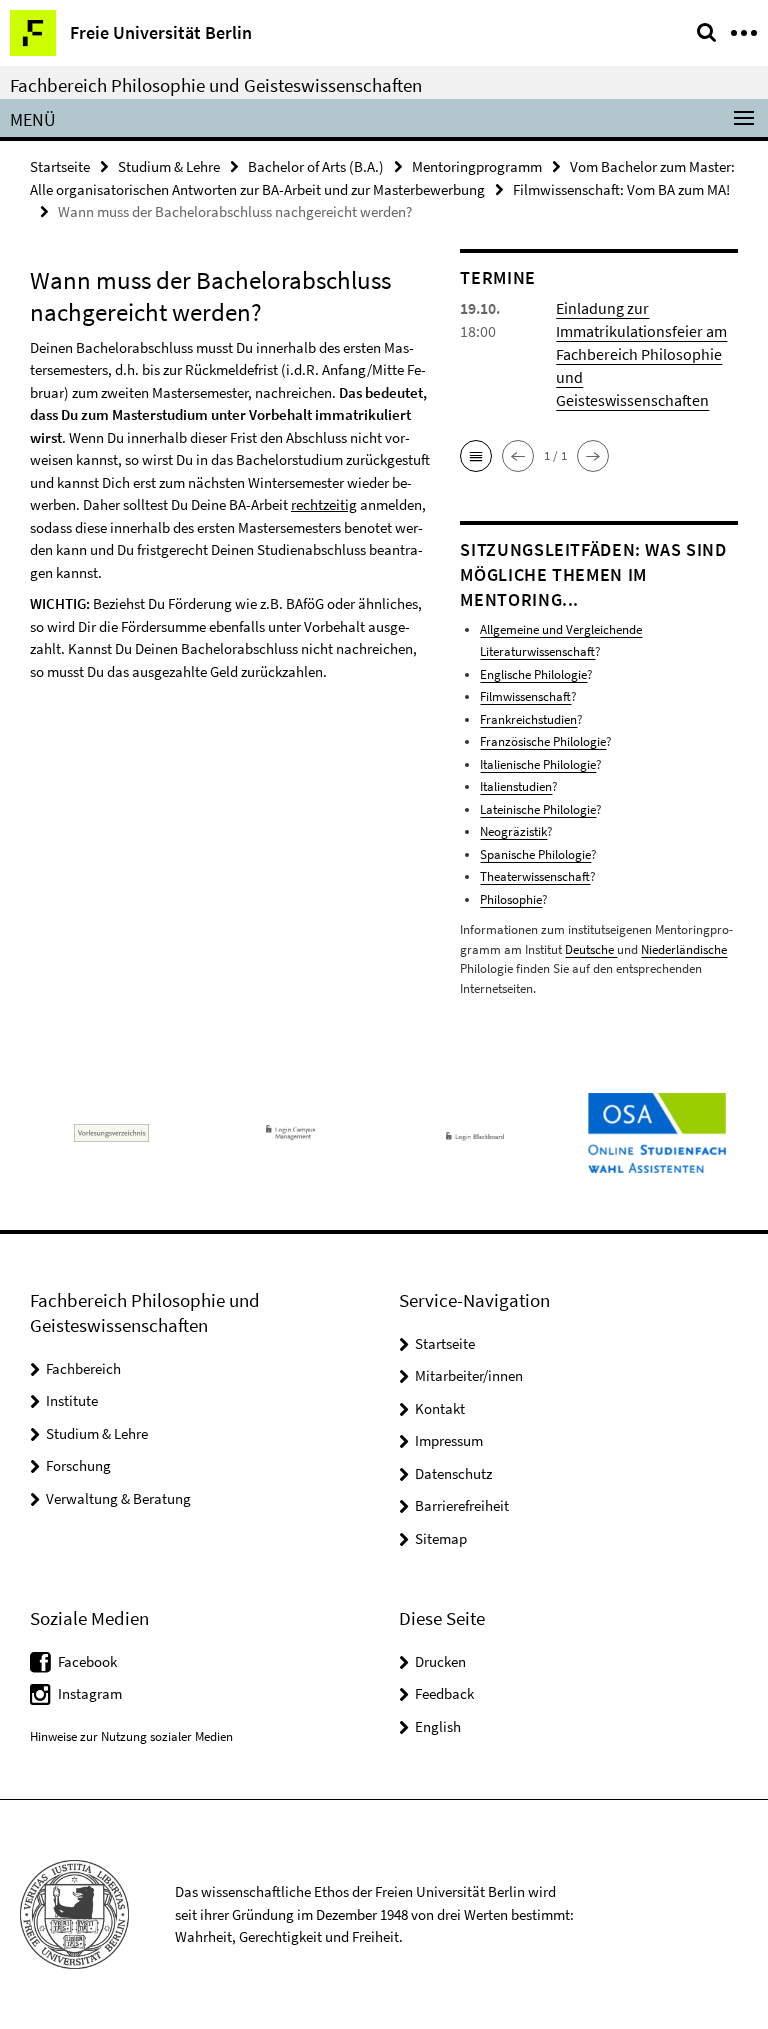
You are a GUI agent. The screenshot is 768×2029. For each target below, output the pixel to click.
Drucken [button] (440, 1661)
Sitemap (441, 1538)
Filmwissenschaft (525, 696)
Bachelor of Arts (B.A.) (316, 166)
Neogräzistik (513, 831)
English (438, 1726)
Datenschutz (453, 1473)
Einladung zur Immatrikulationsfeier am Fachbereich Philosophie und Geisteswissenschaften (641, 354)
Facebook (87, 1661)
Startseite (60, 166)
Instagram (90, 1693)
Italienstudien (516, 786)
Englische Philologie (533, 674)
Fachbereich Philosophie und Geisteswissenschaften (216, 85)
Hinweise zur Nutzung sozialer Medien (131, 1736)
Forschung (78, 1465)
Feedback (444, 1693)
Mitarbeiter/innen (469, 1375)
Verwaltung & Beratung (118, 1498)
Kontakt (440, 1408)
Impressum (449, 1440)
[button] (476, 456)
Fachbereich (83, 1368)
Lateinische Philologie (538, 809)
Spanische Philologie (535, 854)
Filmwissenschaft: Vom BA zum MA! (621, 189)
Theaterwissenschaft (535, 876)
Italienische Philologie (538, 764)
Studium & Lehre (169, 166)
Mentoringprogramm (477, 166)
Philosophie (511, 899)
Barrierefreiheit (462, 1505)
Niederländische (684, 949)
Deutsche (591, 949)
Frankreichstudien (528, 719)
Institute (72, 1400)
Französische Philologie (543, 741)
